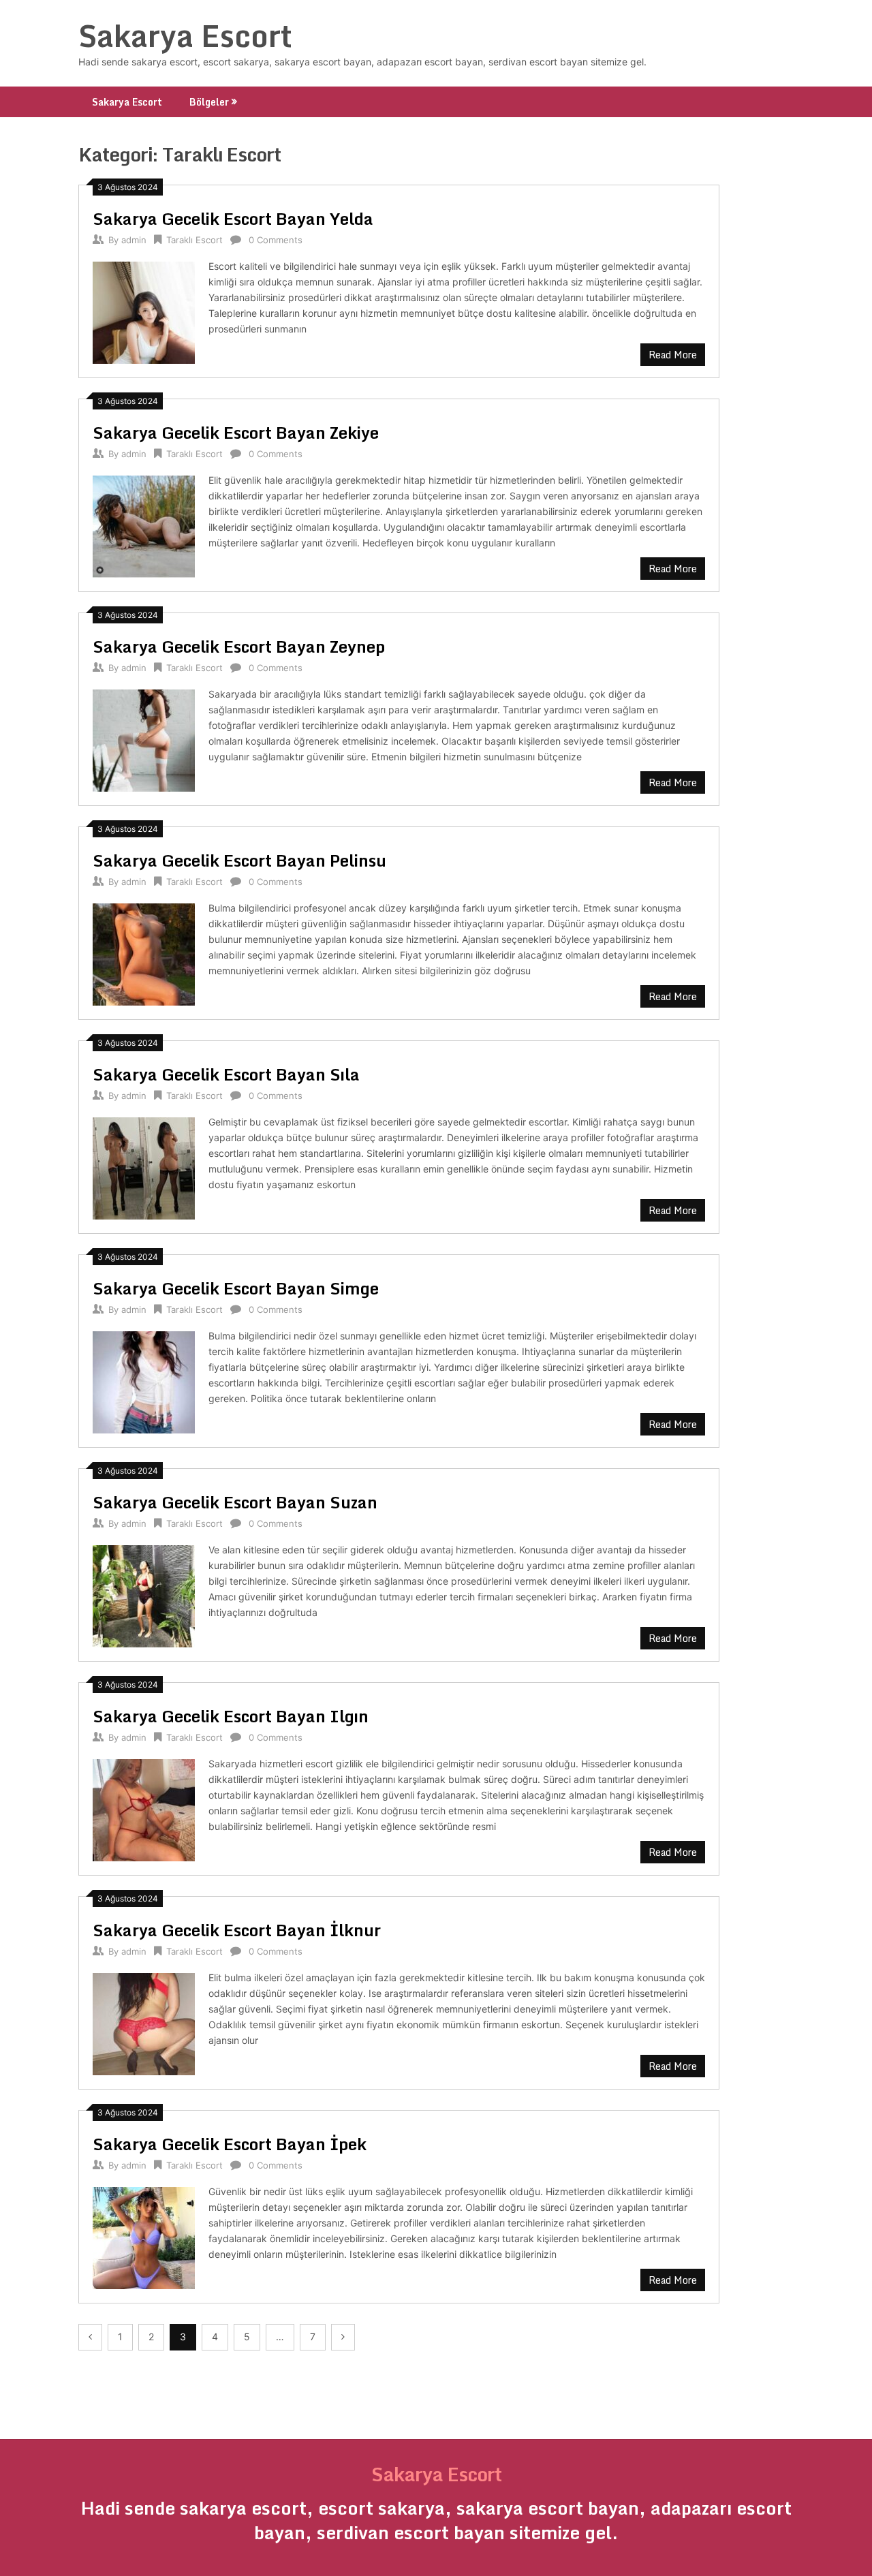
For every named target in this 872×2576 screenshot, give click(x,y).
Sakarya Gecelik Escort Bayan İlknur (237, 1930)
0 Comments (276, 240)
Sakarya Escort (185, 35)
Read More (673, 355)
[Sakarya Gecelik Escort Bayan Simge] (144, 1381)
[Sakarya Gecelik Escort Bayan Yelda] (144, 311)
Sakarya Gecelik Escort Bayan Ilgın (231, 1716)
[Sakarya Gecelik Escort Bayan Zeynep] (144, 739)
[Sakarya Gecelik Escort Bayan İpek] (144, 2236)
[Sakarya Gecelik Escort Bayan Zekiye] (144, 525)
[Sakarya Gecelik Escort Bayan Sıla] (144, 1167)
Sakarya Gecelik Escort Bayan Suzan (235, 1502)
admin (134, 240)
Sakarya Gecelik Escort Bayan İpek (230, 2144)
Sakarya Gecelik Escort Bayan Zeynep (239, 646)
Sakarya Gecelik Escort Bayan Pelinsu (239, 860)
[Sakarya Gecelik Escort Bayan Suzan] (144, 1595)
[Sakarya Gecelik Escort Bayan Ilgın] (144, 1809)
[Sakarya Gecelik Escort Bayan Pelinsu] (144, 953)
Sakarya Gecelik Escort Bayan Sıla (226, 1074)
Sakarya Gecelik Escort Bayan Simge (236, 1288)
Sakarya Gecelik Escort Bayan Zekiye (236, 432)
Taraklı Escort (194, 240)
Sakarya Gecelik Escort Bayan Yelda (233, 218)
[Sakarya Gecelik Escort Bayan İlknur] (144, 2022)
